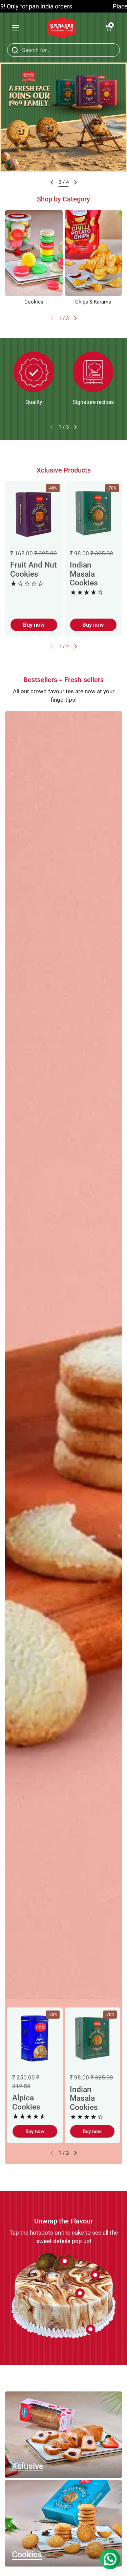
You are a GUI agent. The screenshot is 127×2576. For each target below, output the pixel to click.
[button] (108, 28)
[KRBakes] (62, 28)
